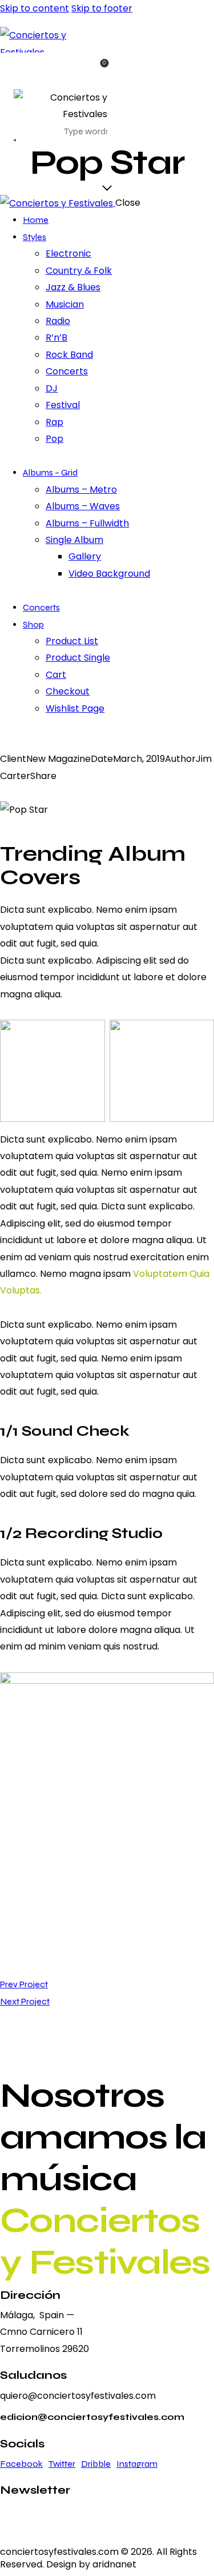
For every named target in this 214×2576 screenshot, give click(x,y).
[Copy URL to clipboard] (58, 792)
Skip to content (35, 8)
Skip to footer (102, 8)
